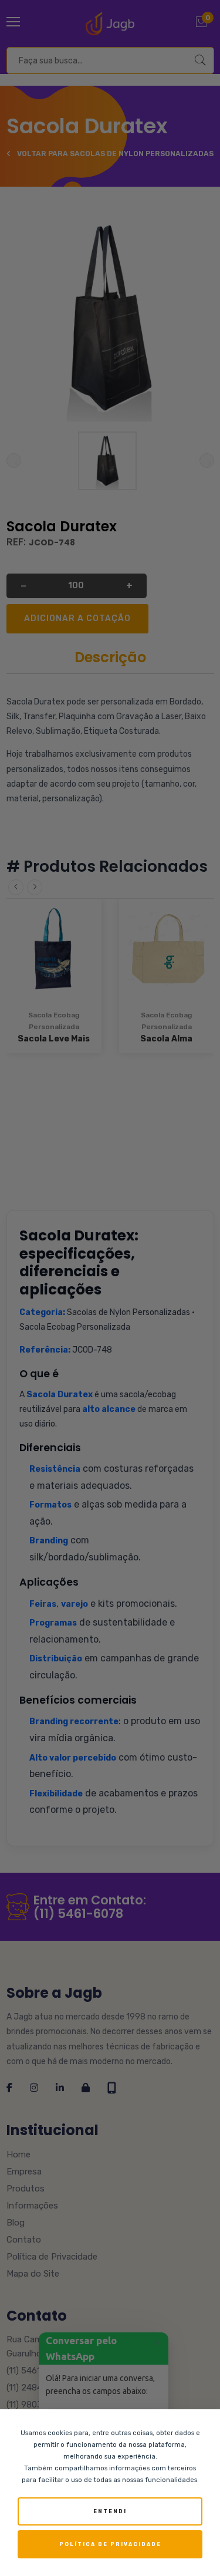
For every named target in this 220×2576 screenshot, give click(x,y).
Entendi (110, 2511)
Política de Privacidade (110, 2544)
